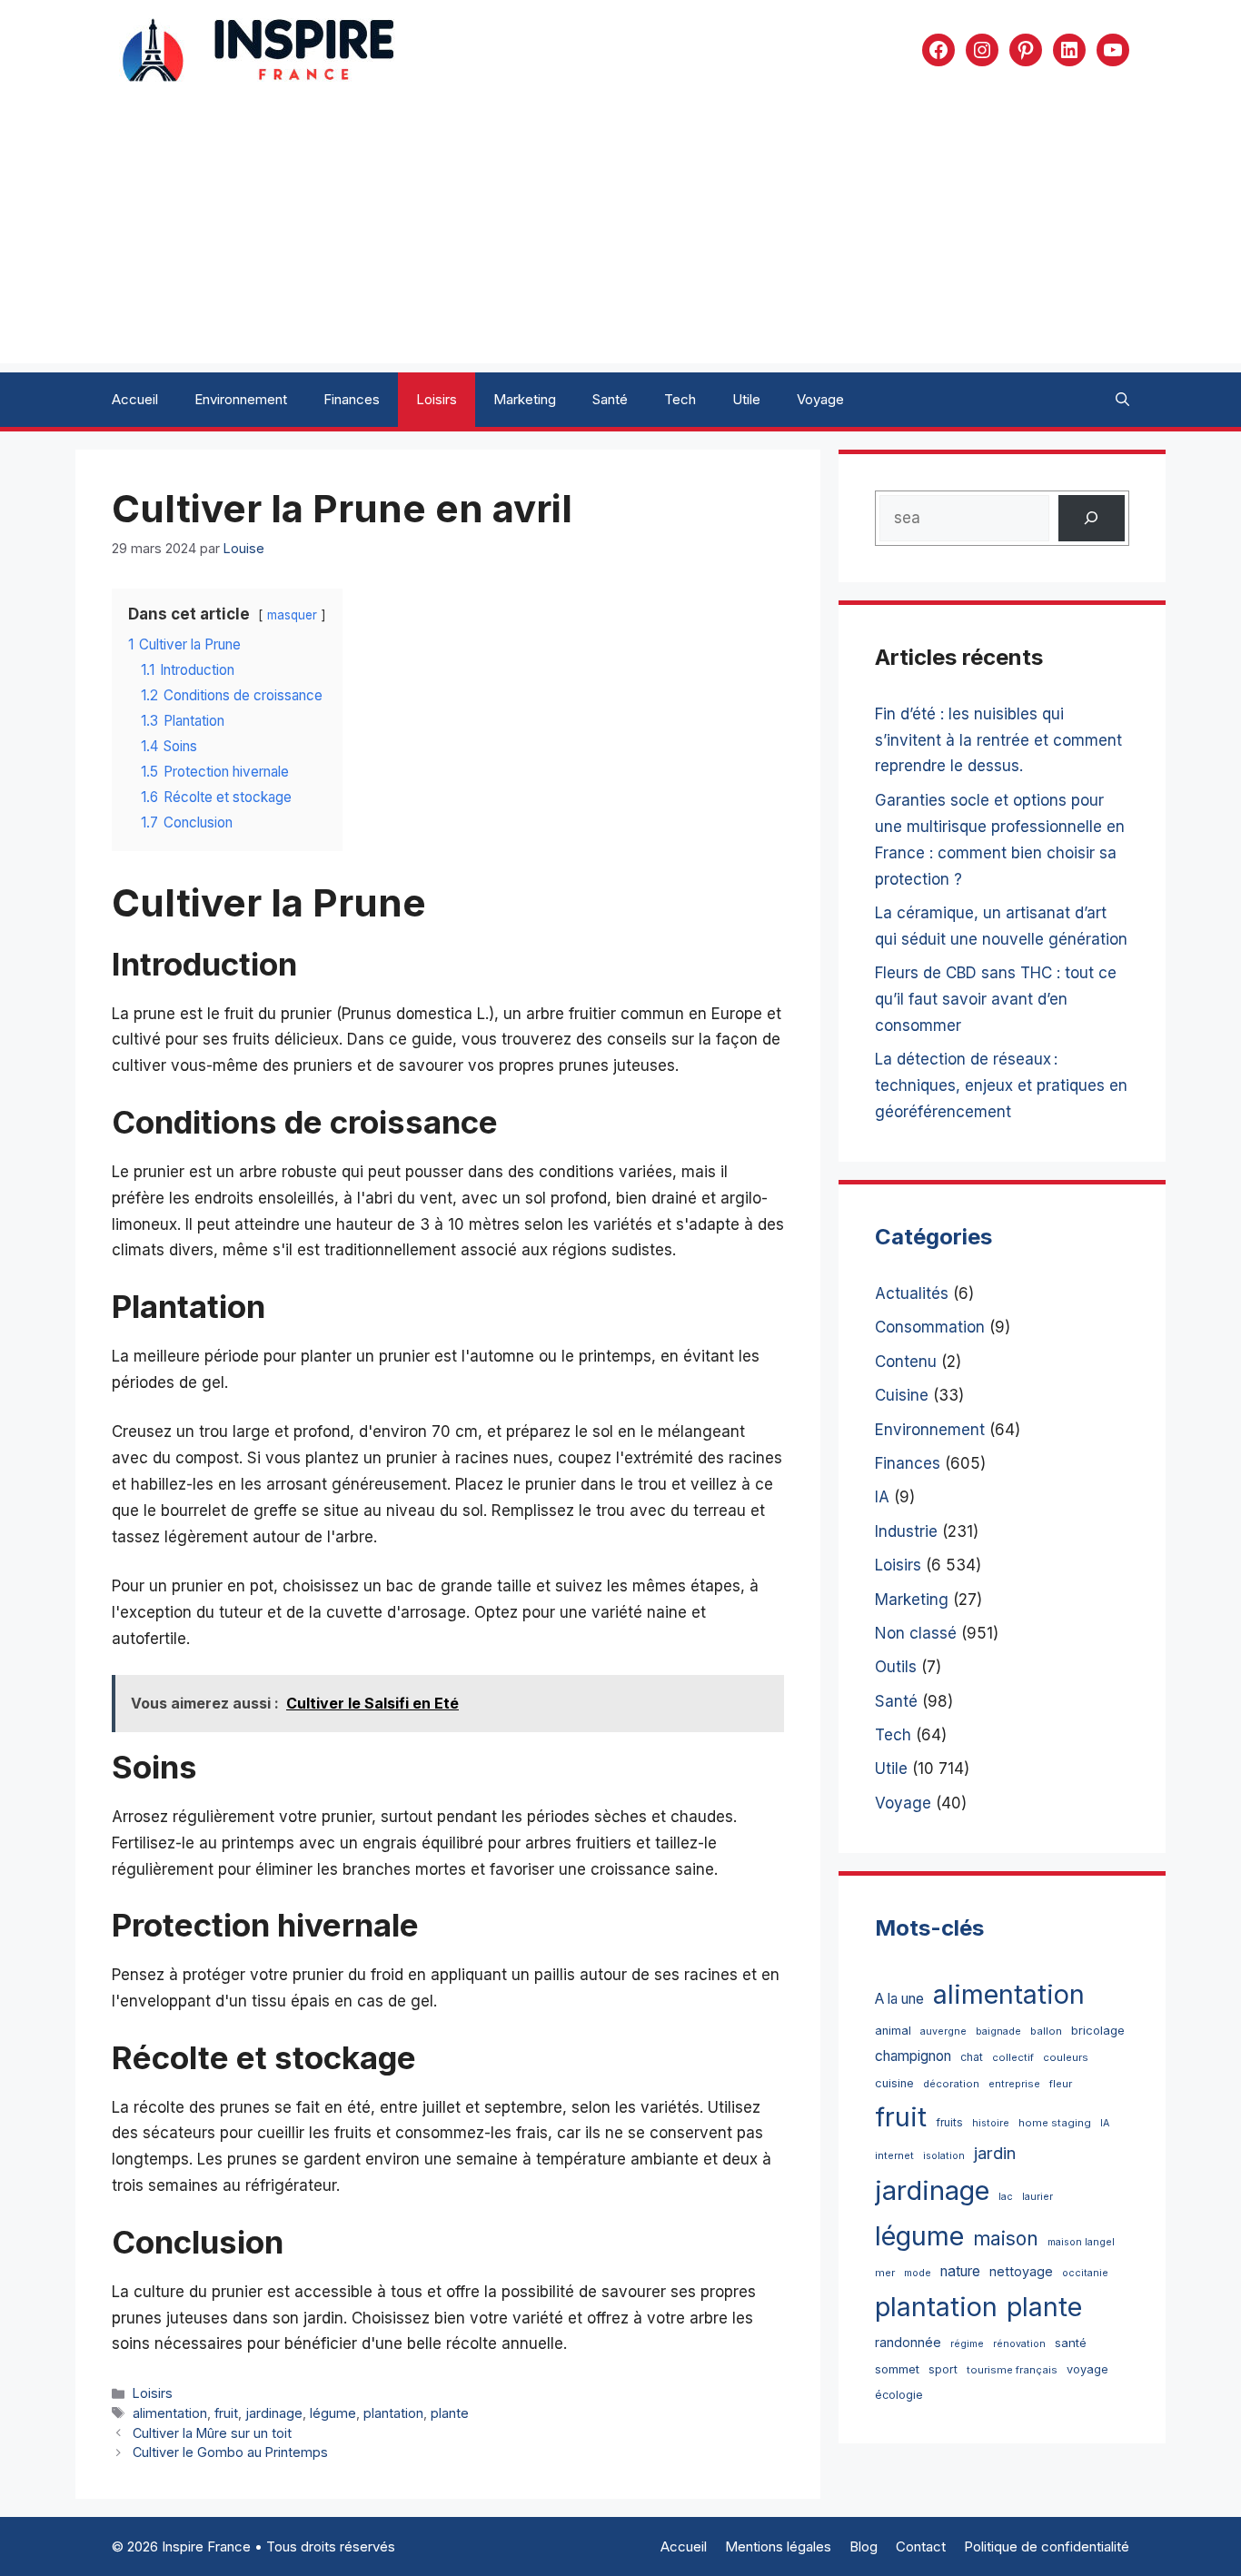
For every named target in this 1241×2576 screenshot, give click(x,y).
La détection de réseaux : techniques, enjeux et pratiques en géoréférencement (1001, 1085)
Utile (746, 399)
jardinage (274, 2413)
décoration (951, 2084)
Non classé (916, 1633)
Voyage (820, 399)
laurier (1037, 2197)
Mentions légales (778, 2546)
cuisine (894, 2083)
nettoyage (1021, 2271)
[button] (1122, 400)
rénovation (1019, 2344)
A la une (899, 1999)
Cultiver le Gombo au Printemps (230, 2452)
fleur (1061, 2084)
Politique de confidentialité (1047, 2546)
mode (918, 2273)
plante (450, 2413)
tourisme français (1012, 2370)
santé (1071, 2343)
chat (972, 2057)
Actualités (912, 1293)
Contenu (906, 1362)
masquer (292, 615)
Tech (680, 399)
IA (882, 1497)
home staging (1055, 2123)
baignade (998, 2031)
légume (333, 2413)
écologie (899, 2395)
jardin (995, 2153)
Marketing (525, 399)
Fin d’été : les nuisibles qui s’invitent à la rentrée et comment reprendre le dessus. (998, 740)
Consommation (930, 1327)
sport (943, 2369)
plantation (393, 2413)
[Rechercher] (1092, 518)
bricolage (1098, 2030)
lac (1006, 2197)
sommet (897, 2369)
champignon (913, 2056)
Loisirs (437, 399)
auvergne (943, 2031)
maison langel (1081, 2242)
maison (1006, 2239)
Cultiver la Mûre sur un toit (212, 2433)
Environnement (241, 399)
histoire (991, 2123)
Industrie (906, 1531)
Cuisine (902, 1395)
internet (894, 2155)
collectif (1013, 2057)
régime (967, 2344)
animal (893, 2031)
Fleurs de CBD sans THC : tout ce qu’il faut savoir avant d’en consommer (996, 999)
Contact (921, 2546)
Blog (864, 2546)
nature (960, 2271)
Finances (352, 399)
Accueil (135, 399)
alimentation (170, 2413)
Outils (896, 1667)
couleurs (1066, 2057)
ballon (1046, 2031)
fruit (226, 2413)
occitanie (1085, 2273)
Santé (610, 399)
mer (885, 2273)
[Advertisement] (620, 236)
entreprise (1014, 2084)
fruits (949, 2122)
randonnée (908, 2342)
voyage (1087, 2369)
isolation (944, 2156)
